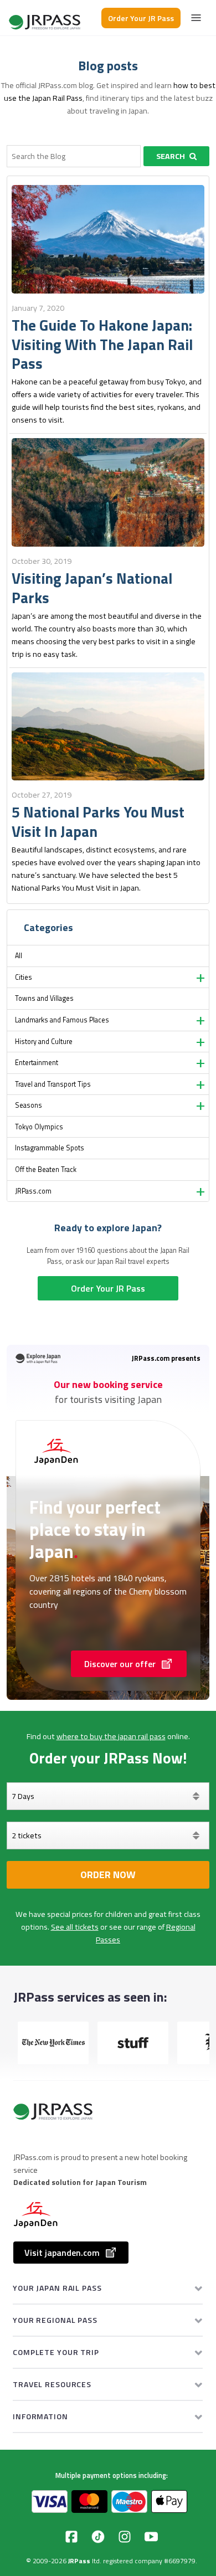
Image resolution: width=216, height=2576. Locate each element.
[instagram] (125, 2537)
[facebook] (71, 2537)
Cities (24, 977)
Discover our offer (120, 1664)
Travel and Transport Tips (53, 1084)
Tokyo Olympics (39, 1127)
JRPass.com (33, 1191)
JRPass (79, 2561)
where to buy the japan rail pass (111, 1736)
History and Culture (44, 1042)
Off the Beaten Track (46, 1169)
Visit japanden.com (62, 2253)
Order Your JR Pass (141, 18)
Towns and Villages (44, 998)
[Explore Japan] (45, 18)
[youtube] (151, 2537)
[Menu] (196, 18)
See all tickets (75, 1927)
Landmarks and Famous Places (62, 1020)
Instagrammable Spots (50, 1148)
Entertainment (37, 1063)
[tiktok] (98, 2537)
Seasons (29, 1105)
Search (171, 156)
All (19, 956)
